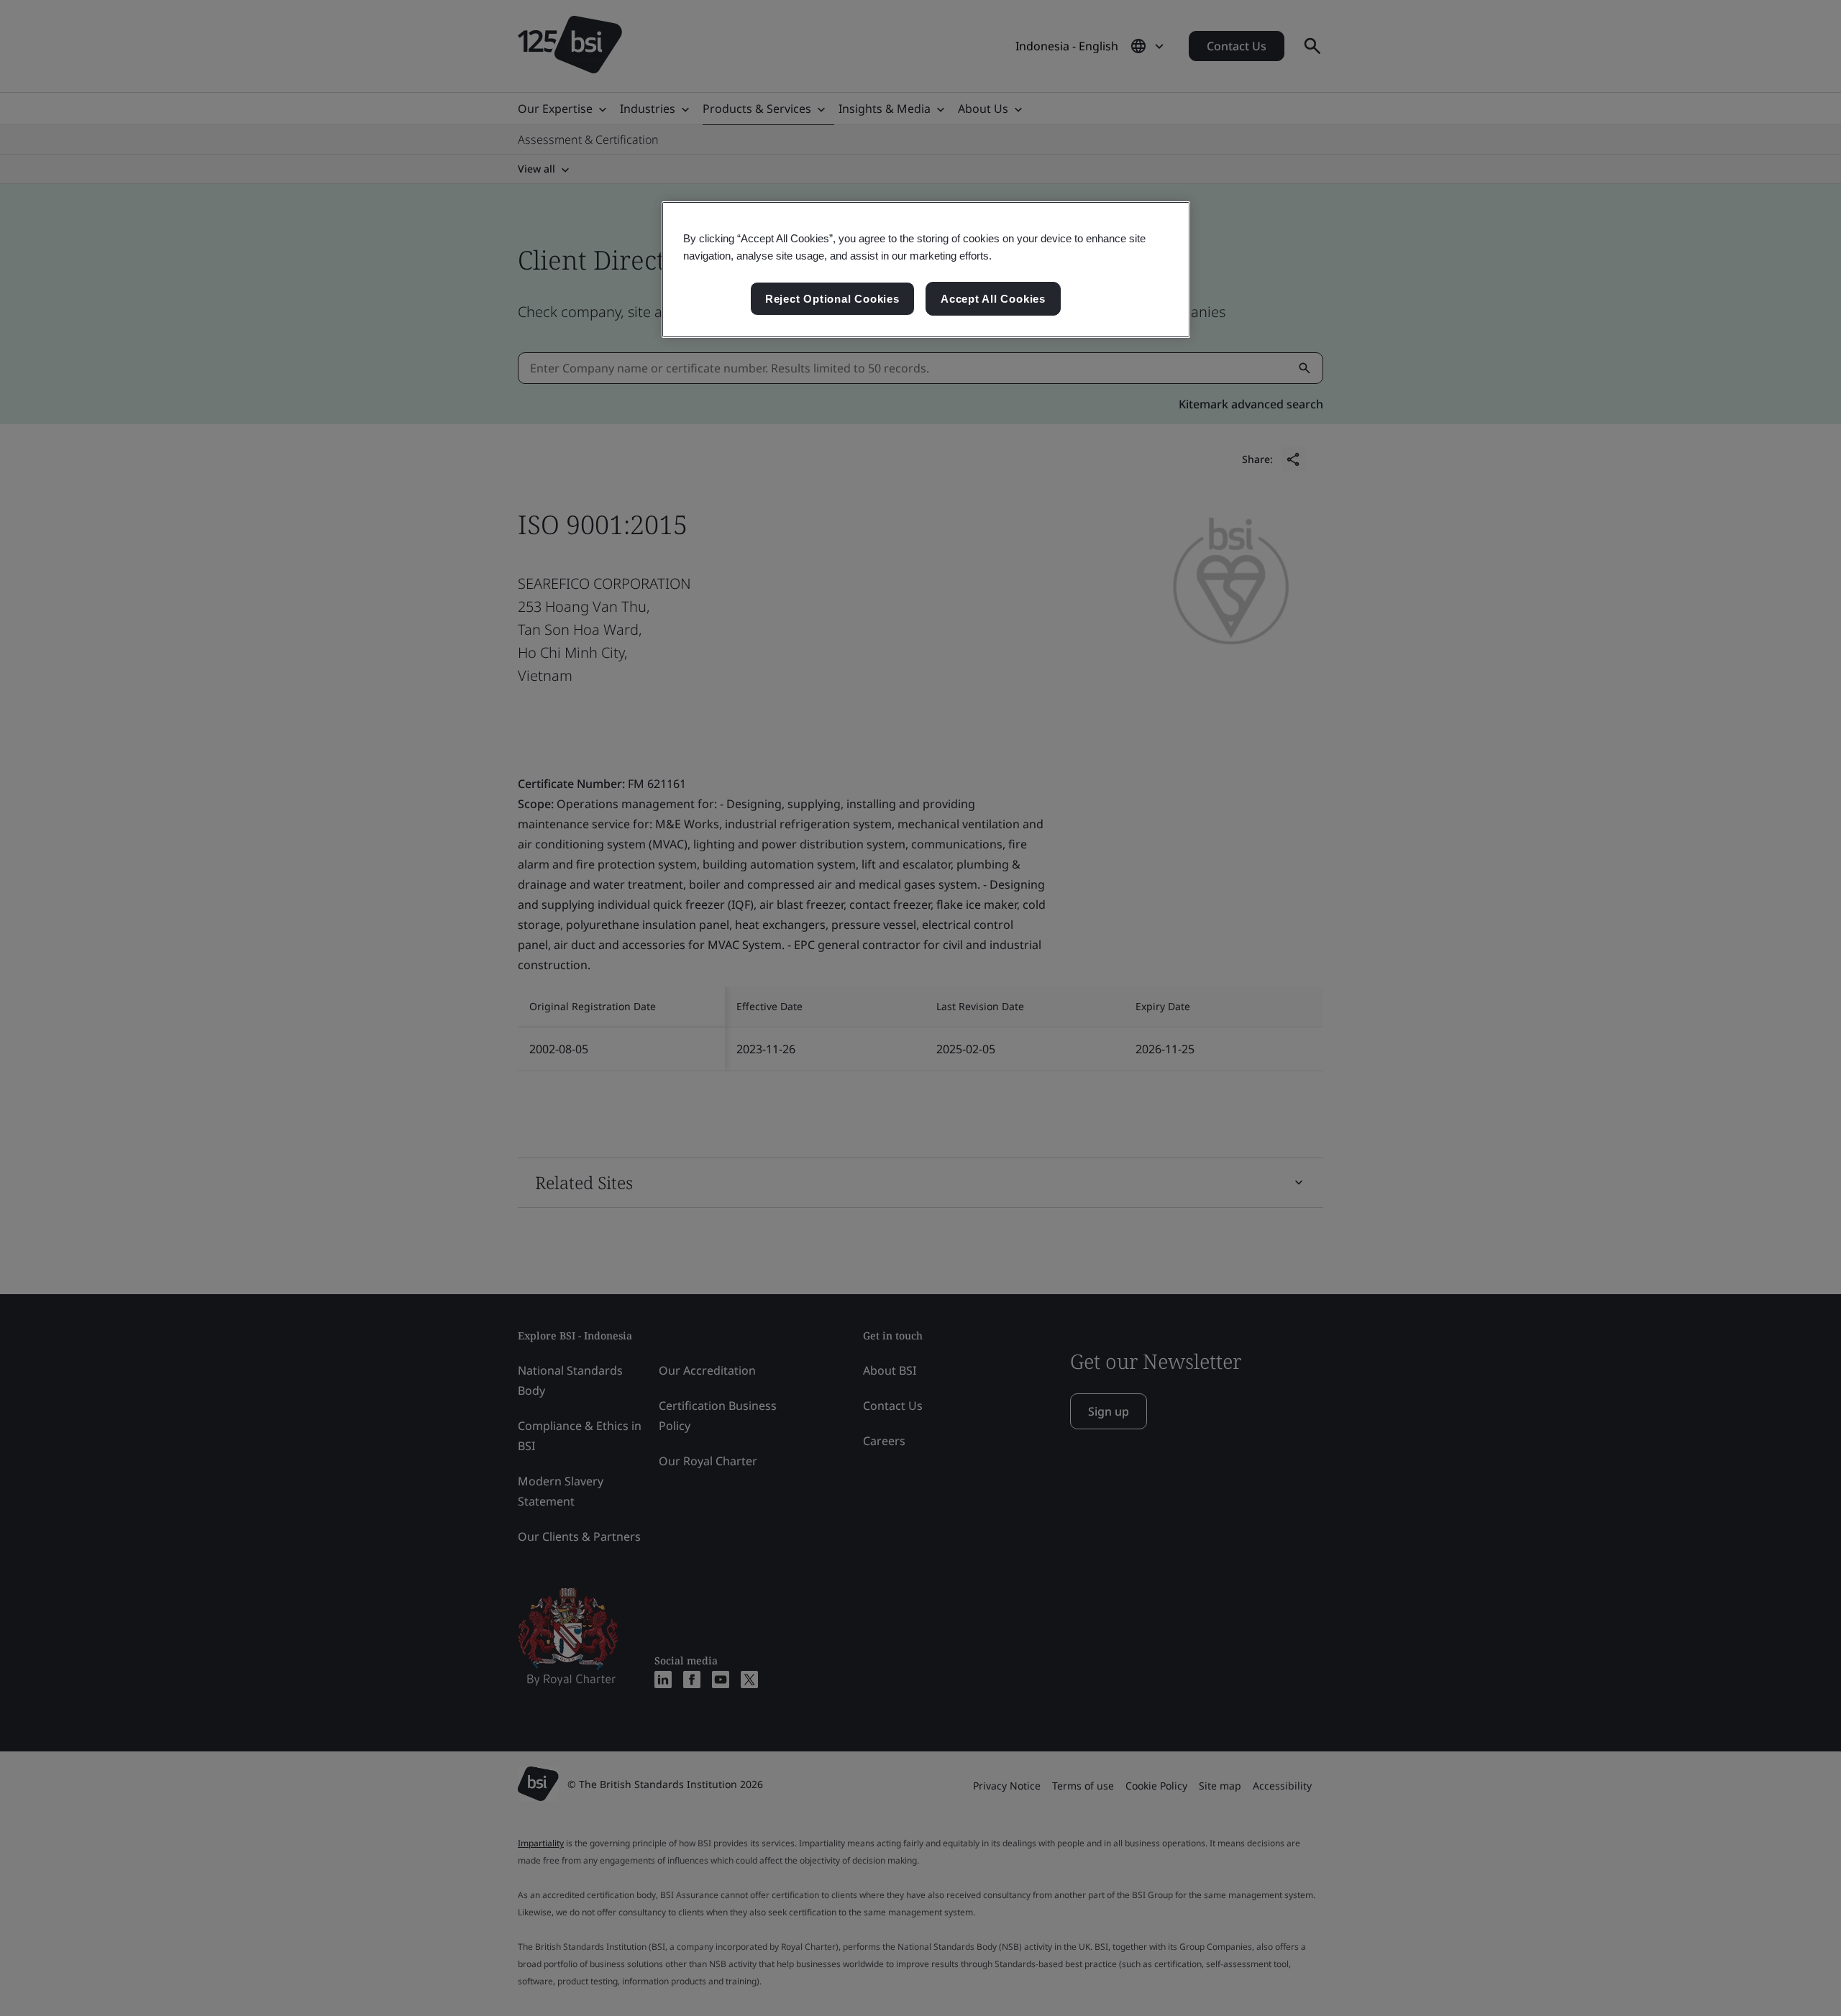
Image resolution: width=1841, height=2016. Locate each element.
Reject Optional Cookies (832, 299)
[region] (926, 270)
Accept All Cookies (993, 299)
